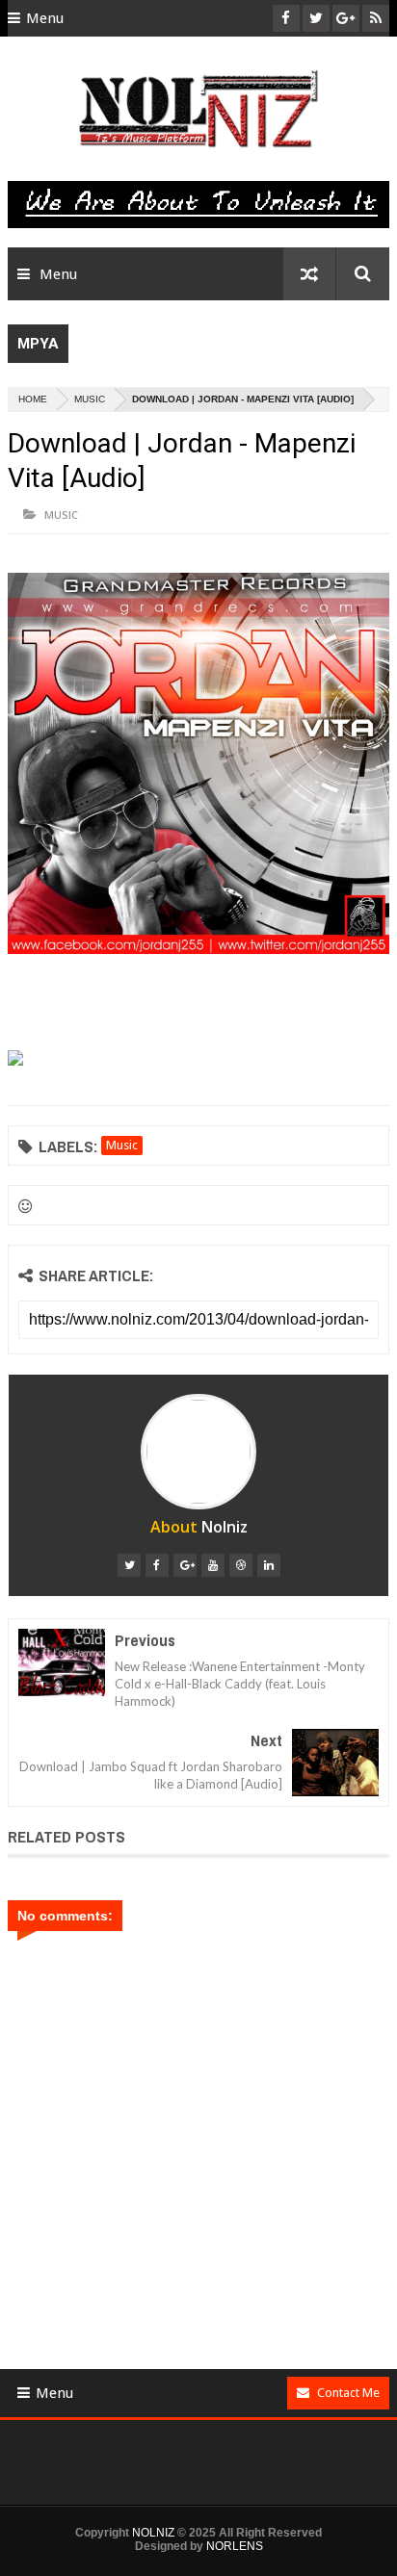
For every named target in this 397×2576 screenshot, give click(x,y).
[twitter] (129, 1565)
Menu (45, 18)
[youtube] (213, 1565)
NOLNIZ (153, 2533)
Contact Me (348, 2393)
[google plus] (185, 1565)
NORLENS (235, 2546)
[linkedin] (269, 1565)
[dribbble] (241, 1565)
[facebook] (157, 1565)
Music (90, 399)
